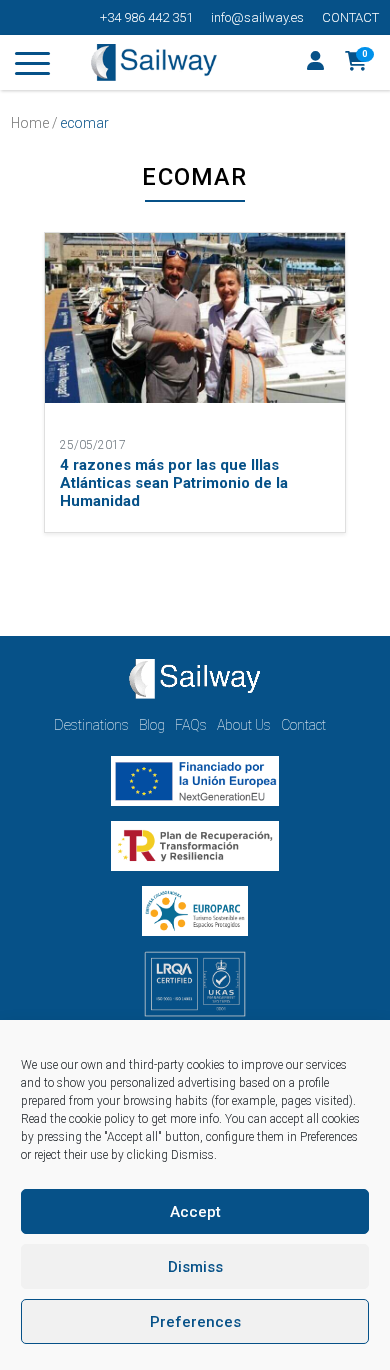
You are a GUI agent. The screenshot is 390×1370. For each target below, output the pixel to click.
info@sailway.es (257, 17)
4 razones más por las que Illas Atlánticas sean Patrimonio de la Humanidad (174, 483)
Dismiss (195, 1267)
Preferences (195, 1322)
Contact (350, 17)
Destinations (91, 725)
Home (30, 123)
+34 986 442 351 (146, 17)
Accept (195, 1212)
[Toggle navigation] (32, 67)
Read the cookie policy (78, 1119)
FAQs (191, 725)
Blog (152, 725)
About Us (244, 725)
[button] (356, 63)
